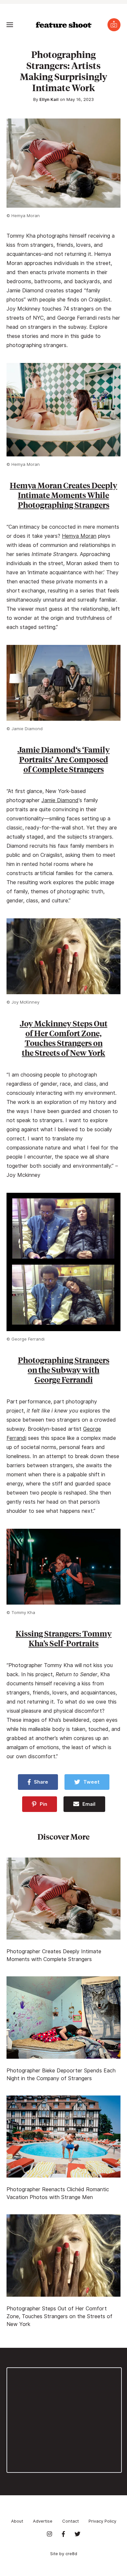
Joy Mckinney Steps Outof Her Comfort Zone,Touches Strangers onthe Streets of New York (64, 1038)
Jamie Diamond (60, 800)
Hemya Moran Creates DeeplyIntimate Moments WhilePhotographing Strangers (63, 495)
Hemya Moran (79, 536)
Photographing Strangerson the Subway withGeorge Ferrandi (64, 1370)
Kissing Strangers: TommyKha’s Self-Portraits (64, 1638)
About (17, 2521)
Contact (71, 2521)
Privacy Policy (102, 2521)
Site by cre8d (64, 2554)
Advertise (43, 2521)
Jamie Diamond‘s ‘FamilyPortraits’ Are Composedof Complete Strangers (64, 759)
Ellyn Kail (49, 99)
